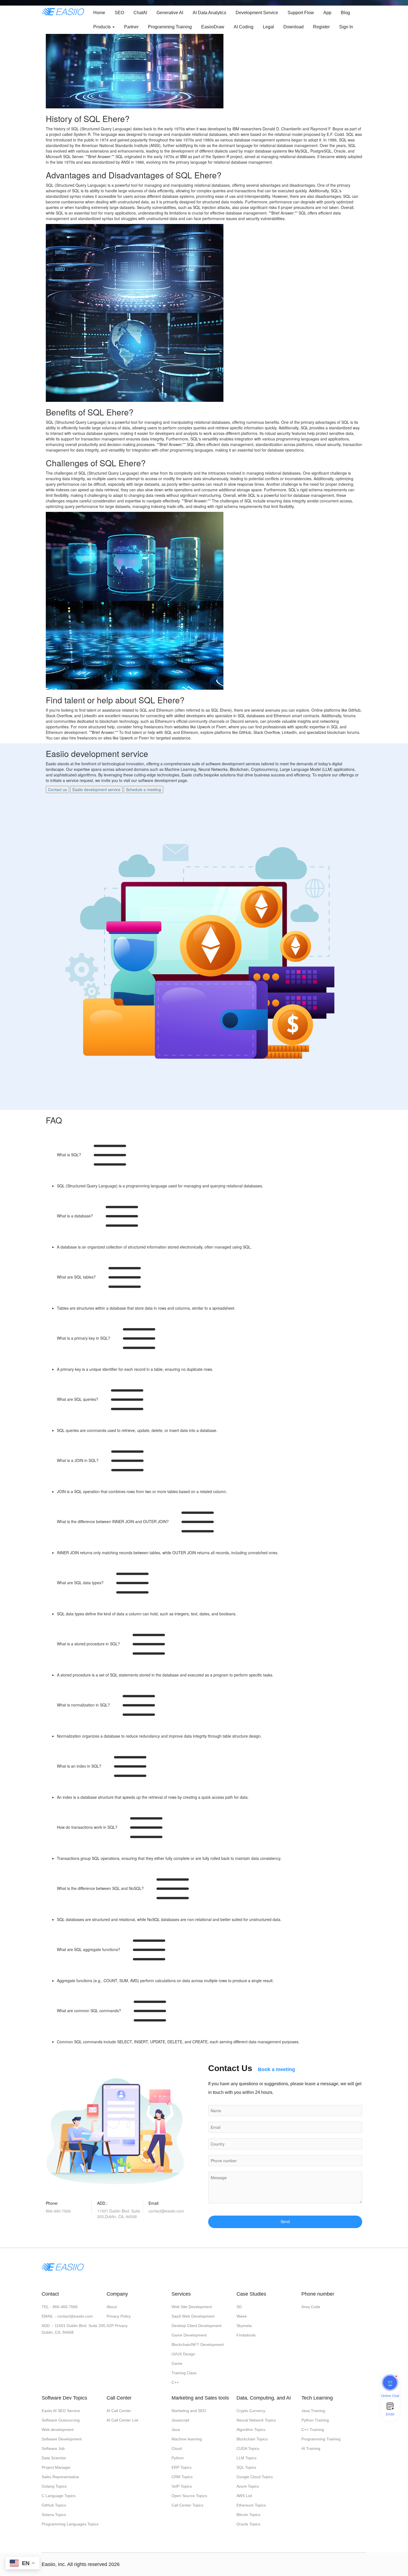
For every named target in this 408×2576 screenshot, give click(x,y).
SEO (119, 13)
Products (103, 27)
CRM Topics (182, 2477)
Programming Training (170, 27)
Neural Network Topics (256, 2420)
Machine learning (187, 2439)
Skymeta (244, 2326)
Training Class (184, 2373)
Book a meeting (276, 2069)
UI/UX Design (183, 2354)
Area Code (311, 2307)
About (112, 2307)
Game (177, 2363)
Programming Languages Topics (70, 2524)
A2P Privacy (117, 2326)
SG (239, 2307)
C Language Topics (59, 2496)
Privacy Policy (119, 2316)
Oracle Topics (248, 2524)
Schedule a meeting (143, 789)
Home (99, 13)
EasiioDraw (213, 27)
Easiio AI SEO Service (61, 2411)
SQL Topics (246, 2467)
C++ (175, 2382)
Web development (58, 2430)
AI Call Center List (122, 2420)
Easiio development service (96, 789)
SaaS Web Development (193, 2316)
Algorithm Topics (251, 2430)
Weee (242, 2316)
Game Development (189, 2335)
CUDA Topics (248, 2448)
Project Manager (56, 2467)
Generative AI (170, 13)
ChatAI (140, 13)
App (327, 13)
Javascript (180, 2420)
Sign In (346, 27)
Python (178, 2458)
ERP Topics (182, 2467)
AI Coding (244, 27)
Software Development (62, 2439)
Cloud (177, 2448)
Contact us (57, 789)
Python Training (315, 2420)
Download (294, 27)
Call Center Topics (187, 2505)
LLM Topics (246, 2458)
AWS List (244, 2496)
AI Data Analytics (209, 13)
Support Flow (301, 13)
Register (321, 27)
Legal (268, 27)
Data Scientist (54, 2458)
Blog (345, 13)
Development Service (257, 13)
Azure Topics (248, 2486)
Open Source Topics (189, 2496)
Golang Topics (54, 2486)
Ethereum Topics (251, 2505)
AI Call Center (119, 2411)
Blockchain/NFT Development (198, 2345)
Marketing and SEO (189, 2411)
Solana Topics (54, 2515)
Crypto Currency (251, 2411)
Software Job (53, 2448)
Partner (131, 27)
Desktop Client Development (197, 2326)
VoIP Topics (182, 2486)
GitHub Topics (54, 2505)
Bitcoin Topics (248, 2515)
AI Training (311, 2448)
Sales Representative (60, 2477)
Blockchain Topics (252, 2439)
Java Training (313, 2411)
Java (176, 2430)
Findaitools (246, 2335)
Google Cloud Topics (255, 2477)
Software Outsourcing (61, 2420)
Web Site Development (192, 2307)
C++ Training (313, 2430)
